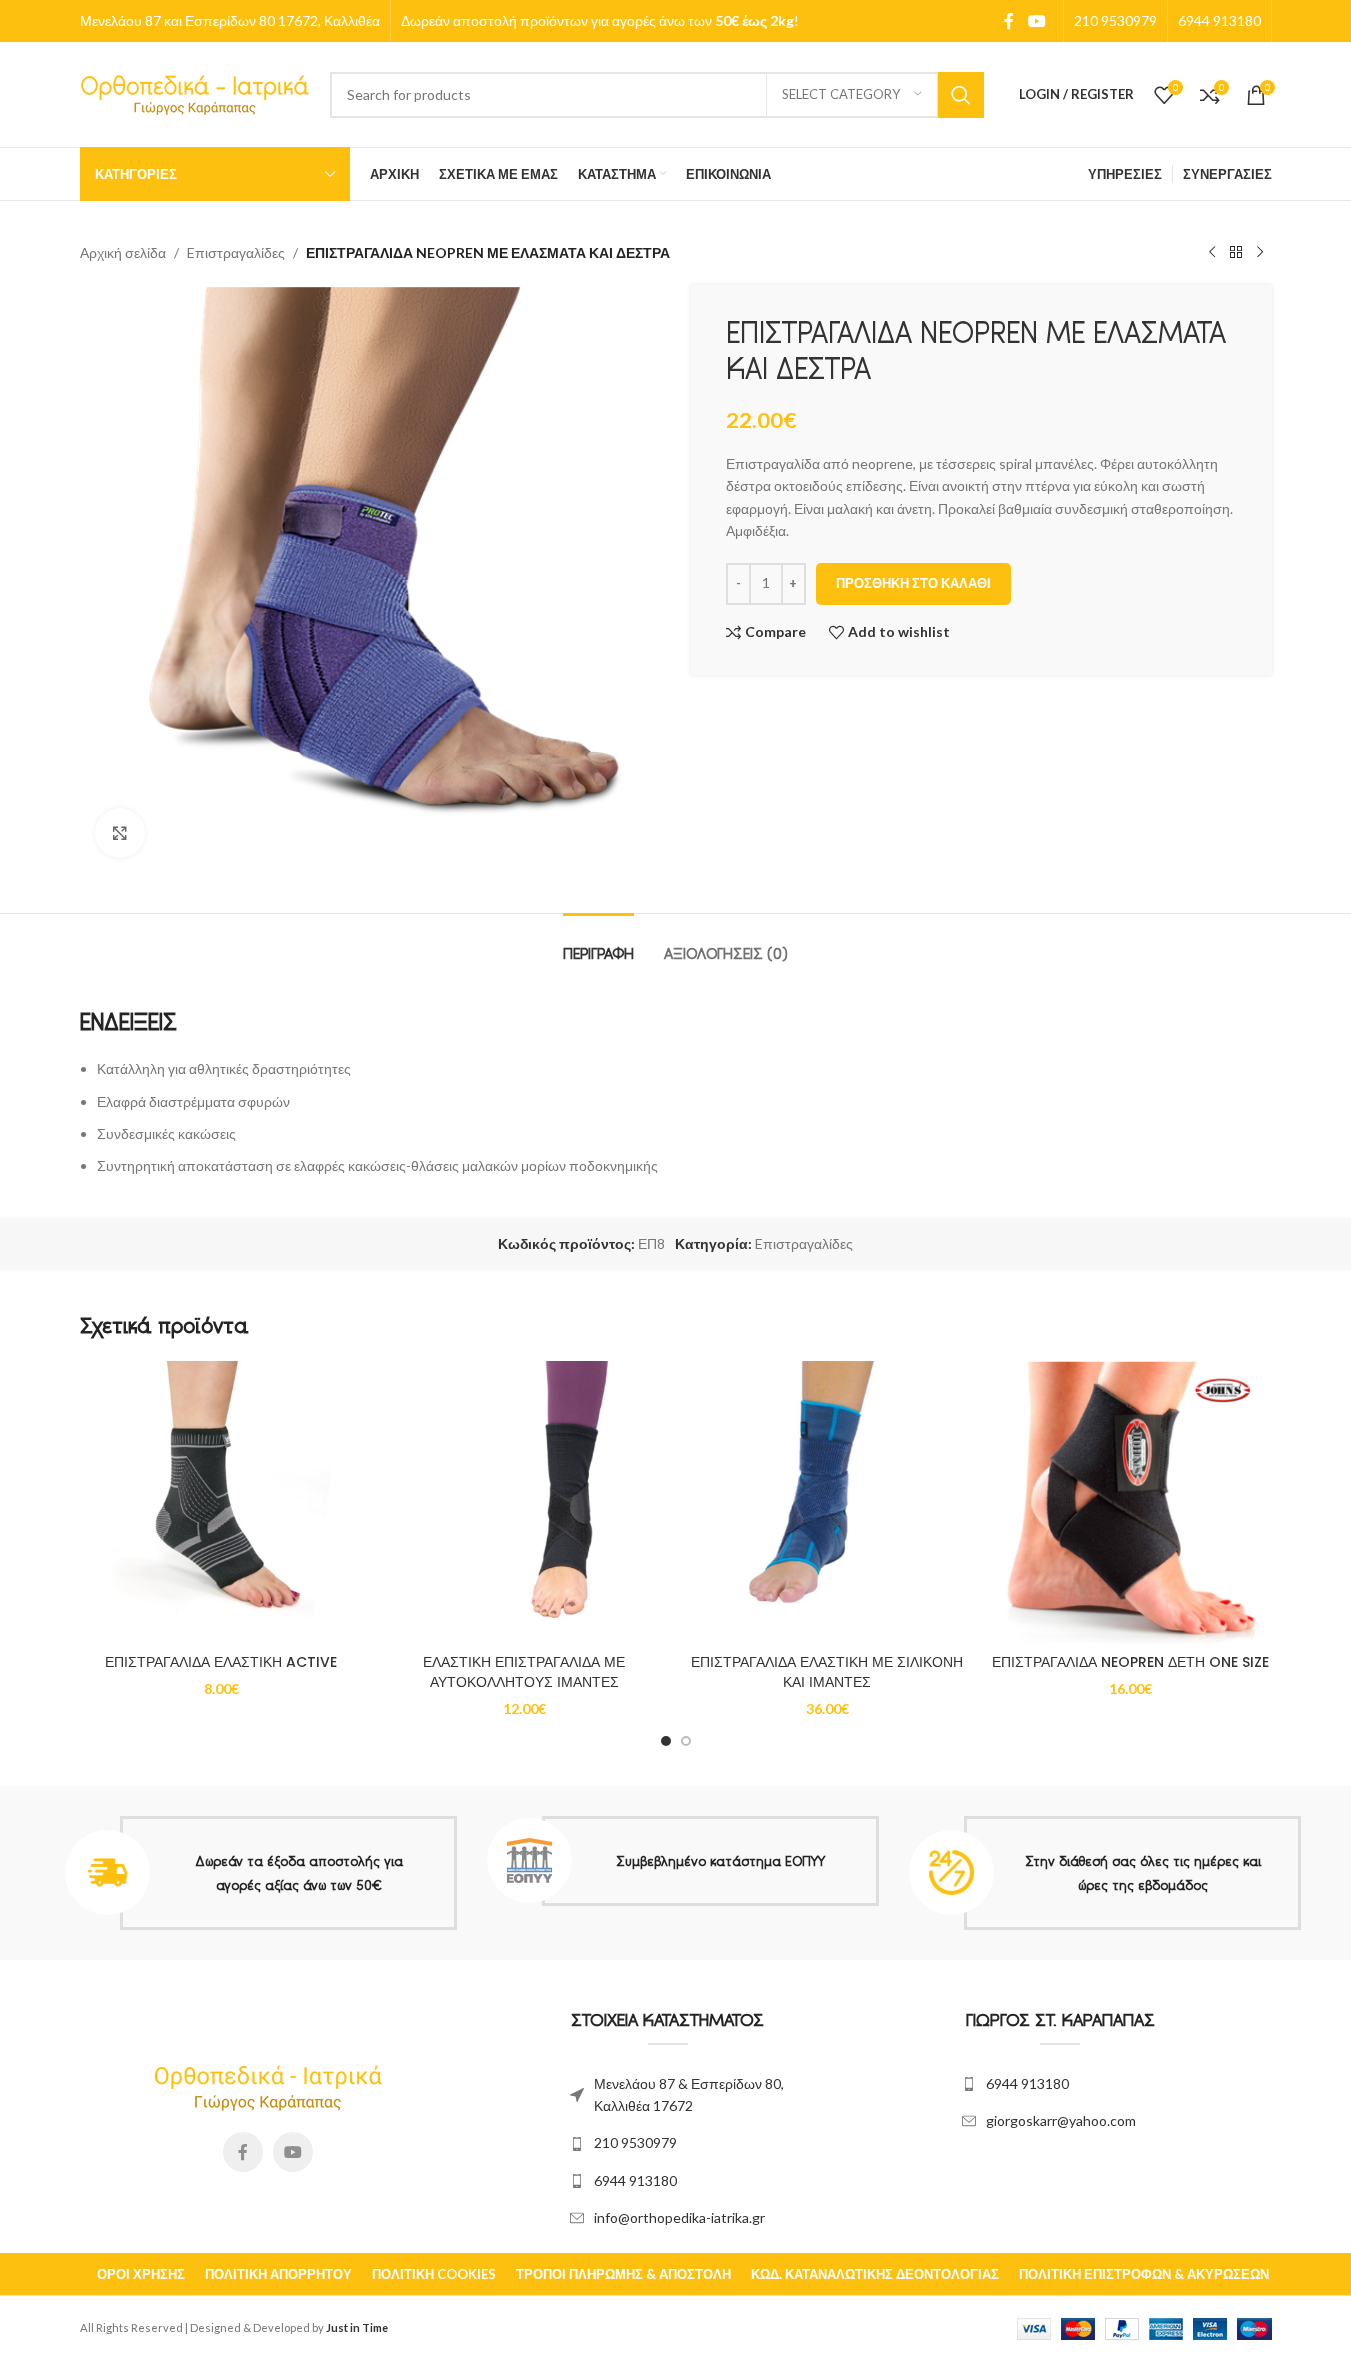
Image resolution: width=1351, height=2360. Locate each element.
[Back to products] (1236, 253)
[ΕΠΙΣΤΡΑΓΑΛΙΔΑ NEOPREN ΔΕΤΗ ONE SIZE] (1130, 1502)
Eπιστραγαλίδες (236, 252)
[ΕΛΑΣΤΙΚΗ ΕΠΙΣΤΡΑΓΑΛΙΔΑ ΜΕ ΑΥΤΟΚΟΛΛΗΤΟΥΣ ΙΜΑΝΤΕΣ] (524, 1502)
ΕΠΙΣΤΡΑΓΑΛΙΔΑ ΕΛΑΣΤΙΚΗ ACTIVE (221, 1662)
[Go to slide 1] (666, 1741)
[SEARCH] (961, 95)
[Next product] (1260, 253)
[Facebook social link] (1009, 21)
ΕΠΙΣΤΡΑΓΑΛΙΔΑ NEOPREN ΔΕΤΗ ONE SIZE (1130, 1662)
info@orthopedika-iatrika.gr (679, 2217)
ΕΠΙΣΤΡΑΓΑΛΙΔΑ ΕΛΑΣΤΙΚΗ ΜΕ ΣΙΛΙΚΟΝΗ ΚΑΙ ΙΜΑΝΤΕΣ (827, 1672)
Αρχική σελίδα (123, 252)
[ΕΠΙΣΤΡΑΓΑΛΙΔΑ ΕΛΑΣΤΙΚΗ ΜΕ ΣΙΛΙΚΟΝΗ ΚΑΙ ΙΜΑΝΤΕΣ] (827, 1502)
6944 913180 (635, 2180)
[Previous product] (1212, 253)
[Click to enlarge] (120, 833)
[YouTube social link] (1036, 21)
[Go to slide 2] (686, 1741)
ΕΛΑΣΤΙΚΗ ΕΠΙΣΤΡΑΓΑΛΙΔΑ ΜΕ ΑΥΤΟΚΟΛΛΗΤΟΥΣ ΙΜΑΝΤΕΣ (524, 1672)
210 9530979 (635, 2142)
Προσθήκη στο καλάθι (913, 583)
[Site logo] (195, 92)
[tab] (598, 943)
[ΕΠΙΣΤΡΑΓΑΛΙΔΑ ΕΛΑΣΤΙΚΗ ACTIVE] (221, 1502)
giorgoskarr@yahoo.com (1061, 2120)
